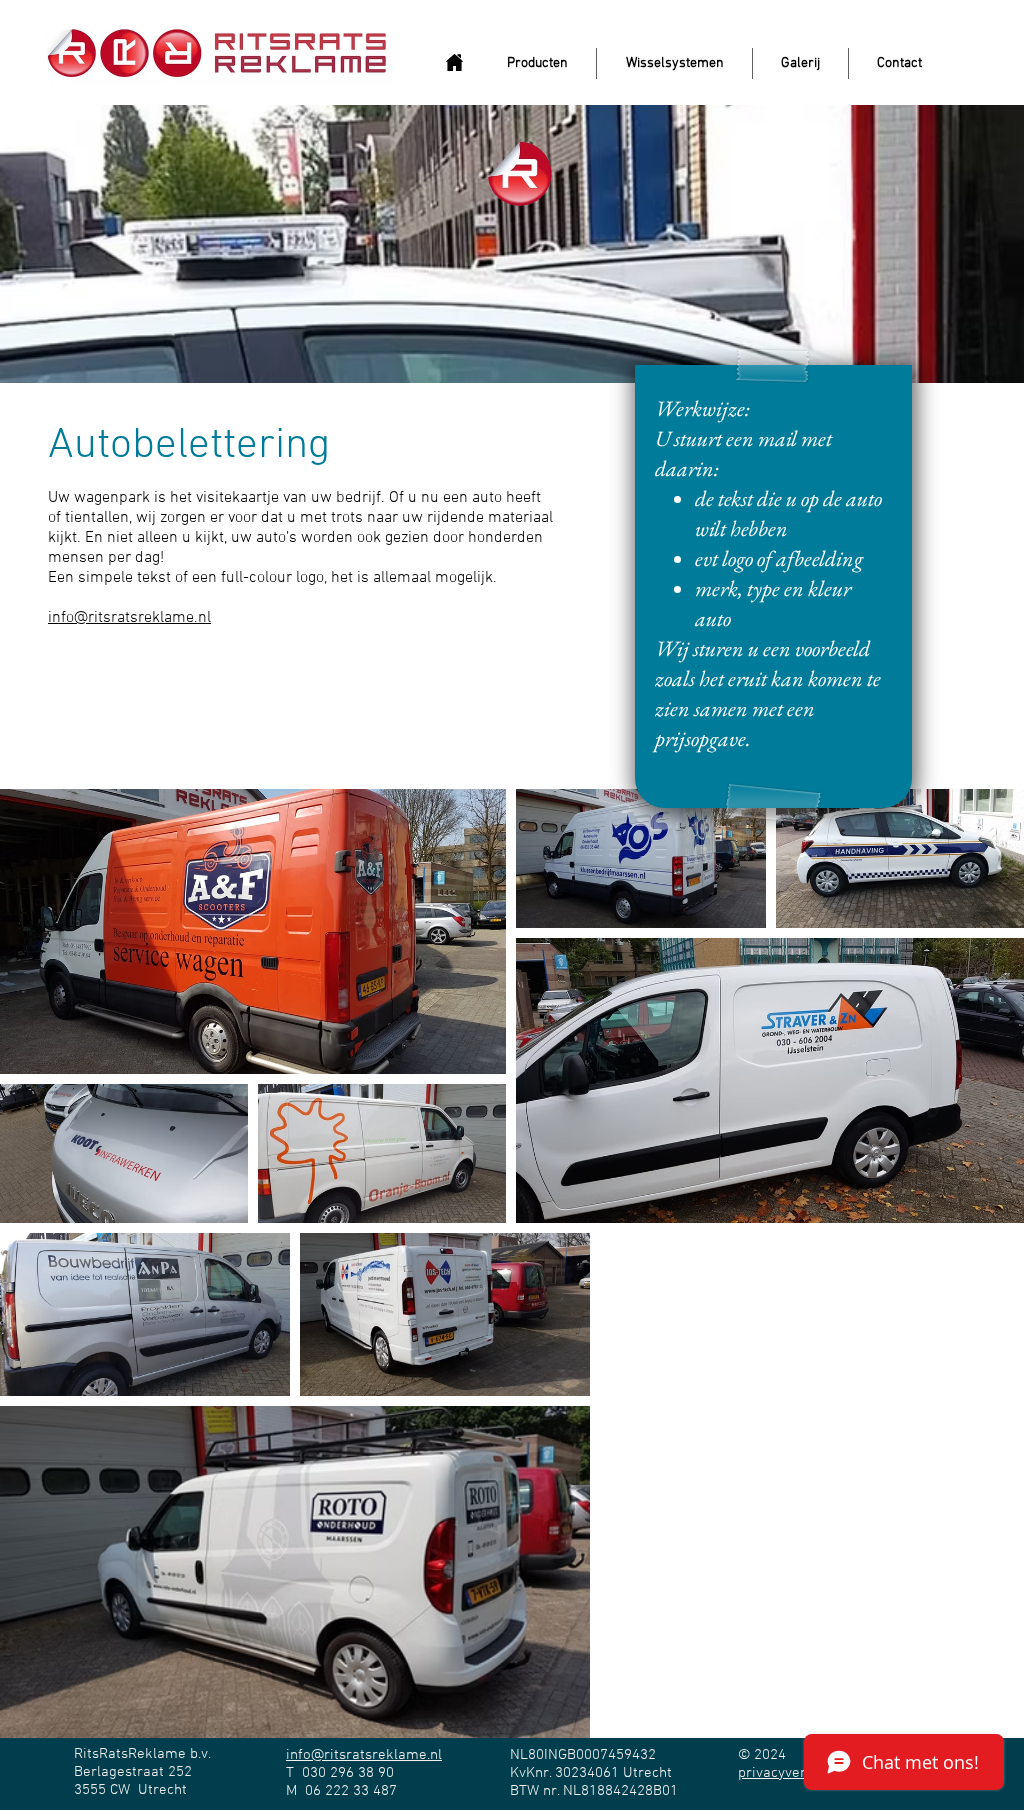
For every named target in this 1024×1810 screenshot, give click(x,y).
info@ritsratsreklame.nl (129, 618)
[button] (537, 63)
